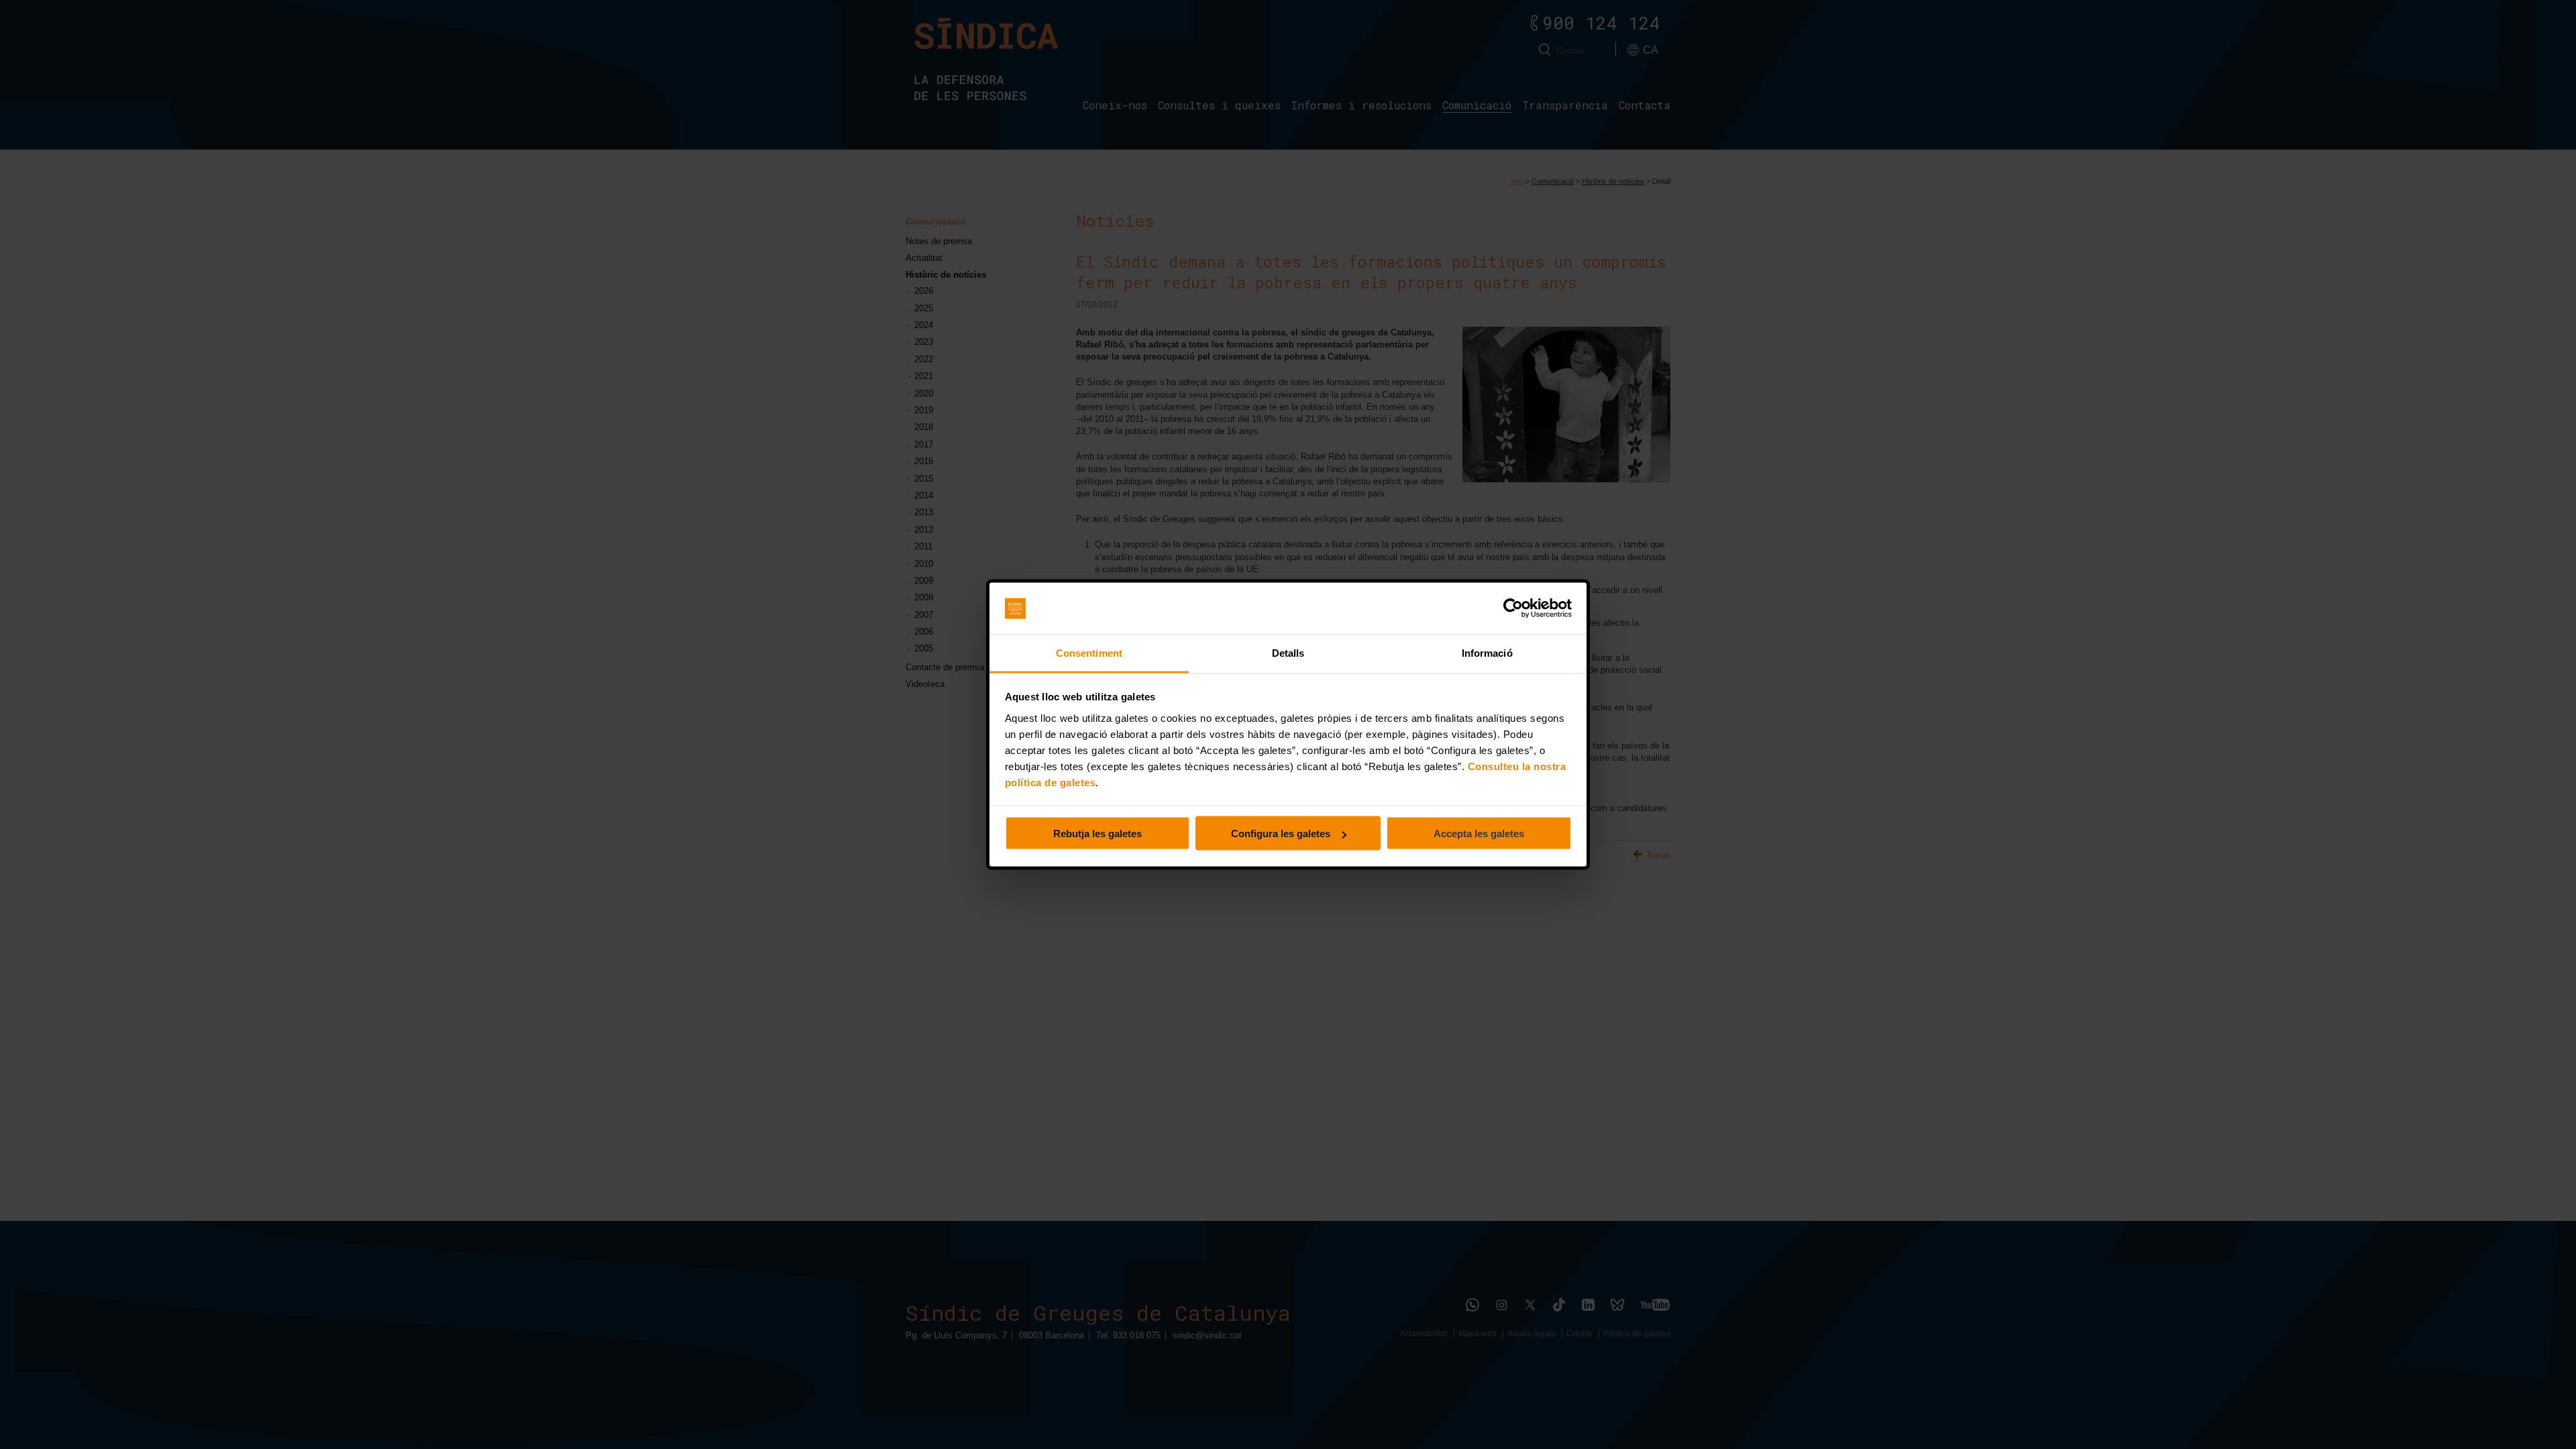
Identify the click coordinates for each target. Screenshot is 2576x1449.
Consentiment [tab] (1089, 652)
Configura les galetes (1281, 834)
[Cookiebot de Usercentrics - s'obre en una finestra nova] (1513, 608)
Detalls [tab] (1288, 652)
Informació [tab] (1487, 652)
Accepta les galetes (1479, 834)
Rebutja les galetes (1097, 834)
